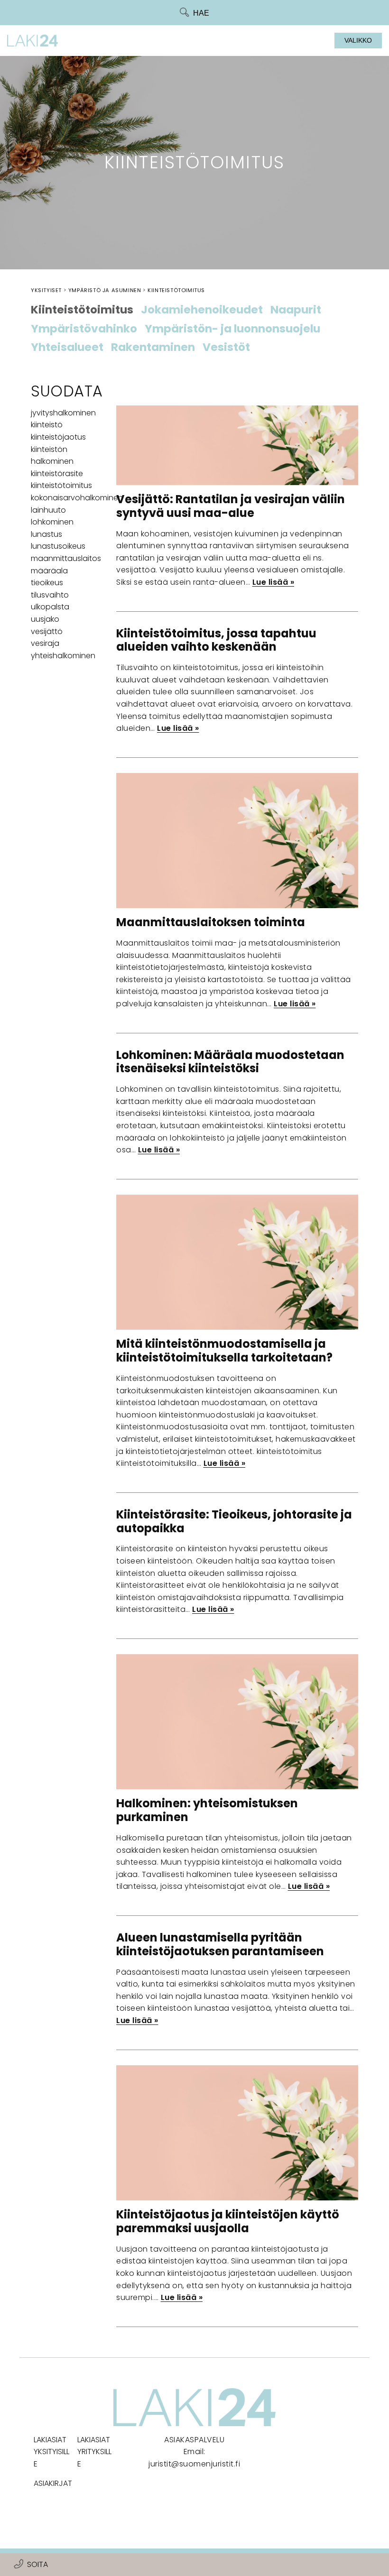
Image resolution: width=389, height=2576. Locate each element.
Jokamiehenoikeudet (202, 310)
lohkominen (52, 522)
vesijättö (47, 631)
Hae (201, 13)
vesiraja (45, 643)
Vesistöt (226, 348)
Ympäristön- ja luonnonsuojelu (232, 329)
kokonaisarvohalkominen (77, 498)
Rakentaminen (153, 348)
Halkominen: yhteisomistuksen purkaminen (207, 1810)
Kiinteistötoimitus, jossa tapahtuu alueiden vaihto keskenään (216, 640)
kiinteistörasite (57, 474)
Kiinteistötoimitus (82, 310)
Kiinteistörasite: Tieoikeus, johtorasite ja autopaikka (234, 1521)
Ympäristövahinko (84, 329)
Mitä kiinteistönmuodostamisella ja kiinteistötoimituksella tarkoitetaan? (224, 1351)
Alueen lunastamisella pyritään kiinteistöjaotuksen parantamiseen (220, 1944)
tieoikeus (47, 583)
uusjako (45, 619)
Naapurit (296, 310)
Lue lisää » (273, 582)
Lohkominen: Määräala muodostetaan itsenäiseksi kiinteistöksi (230, 1062)
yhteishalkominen (63, 656)
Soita (37, 2564)
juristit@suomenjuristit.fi (194, 2464)
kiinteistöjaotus (58, 437)
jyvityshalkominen (63, 413)
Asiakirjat (53, 2483)
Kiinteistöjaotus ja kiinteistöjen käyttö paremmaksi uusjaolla (228, 2221)
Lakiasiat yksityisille (51, 2452)
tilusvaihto (50, 595)
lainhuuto (48, 510)
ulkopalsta (50, 607)
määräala (49, 571)
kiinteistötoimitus (61, 485)
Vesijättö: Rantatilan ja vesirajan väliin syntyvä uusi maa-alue (231, 506)
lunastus (46, 534)
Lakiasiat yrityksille (94, 2452)
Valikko (358, 40)
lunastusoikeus (58, 546)
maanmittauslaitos (66, 558)
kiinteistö (47, 425)
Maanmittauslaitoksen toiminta (211, 922)
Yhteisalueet (67, 348)
